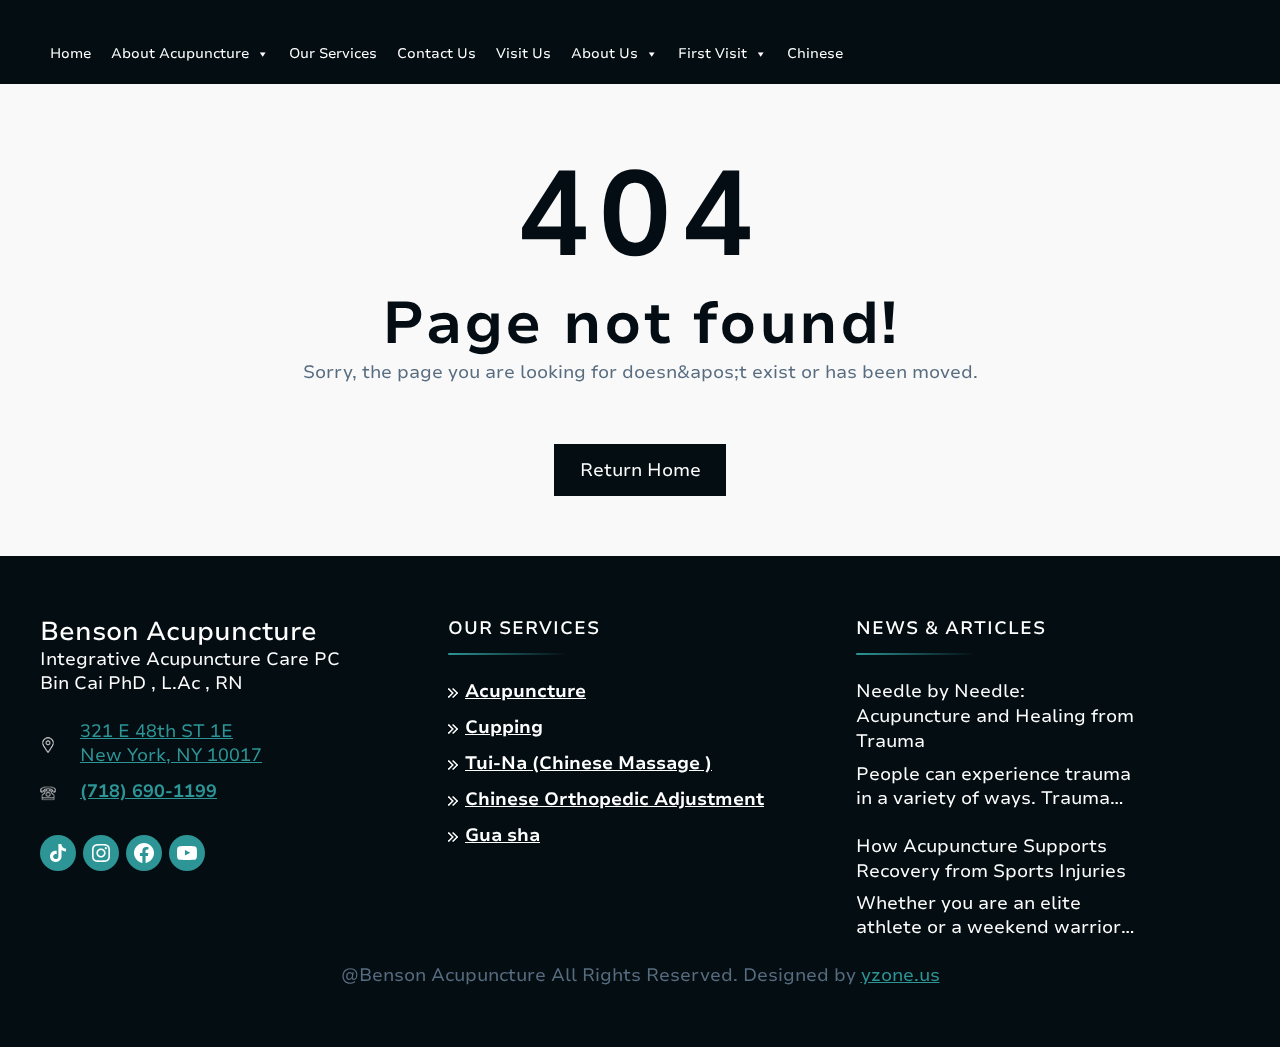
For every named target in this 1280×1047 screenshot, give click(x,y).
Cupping (504, 727)
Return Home (640, 470)
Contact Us (436, 53)
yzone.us (900, 975)
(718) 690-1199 (148, 791)
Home (70, 53)
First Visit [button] (712, 53)
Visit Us (523, 53)
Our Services (333, 53)
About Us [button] (604, 53)
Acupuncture (525, 691)
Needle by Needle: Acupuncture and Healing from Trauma (995, 716)
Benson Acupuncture (178, 631)
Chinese (815, 53)
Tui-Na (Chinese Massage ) (588, 763)
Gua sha (502, 835)
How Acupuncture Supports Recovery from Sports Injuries (991, 858)
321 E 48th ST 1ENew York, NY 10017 (171, 743)
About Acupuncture (180, 53)
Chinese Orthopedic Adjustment (614, 799)
